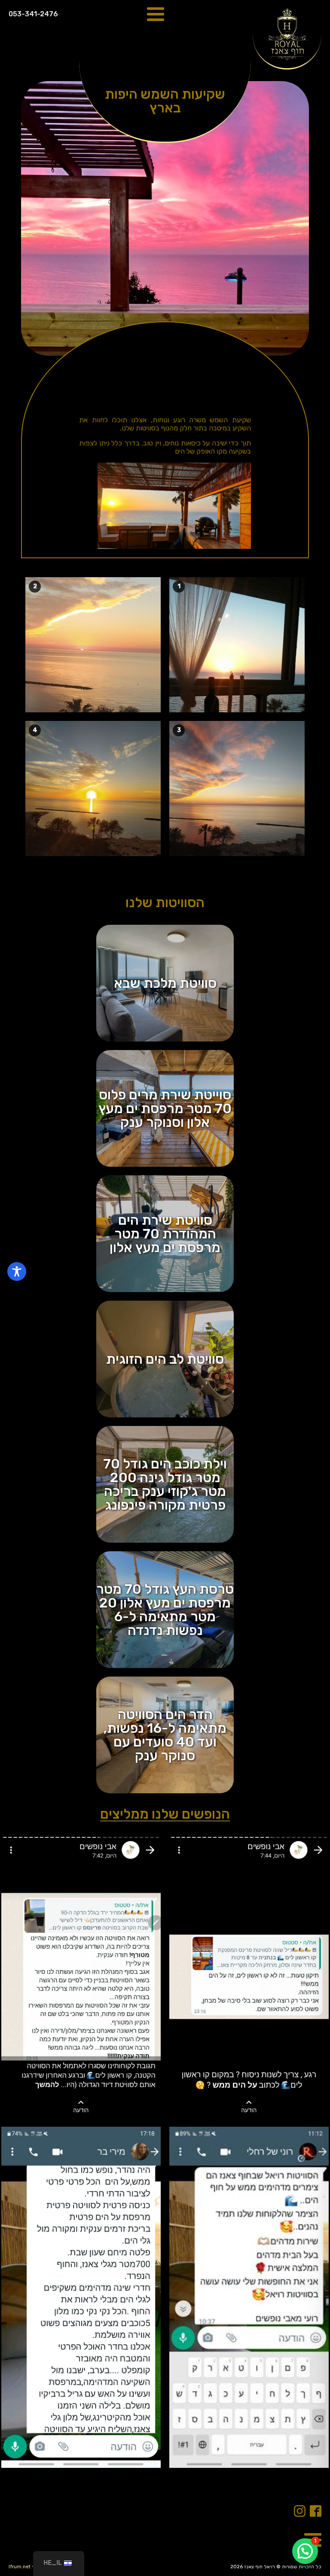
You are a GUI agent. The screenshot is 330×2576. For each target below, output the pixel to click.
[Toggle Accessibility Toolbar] (17, 1271)
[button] (305, 2551)
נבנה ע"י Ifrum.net (29, 2567)
